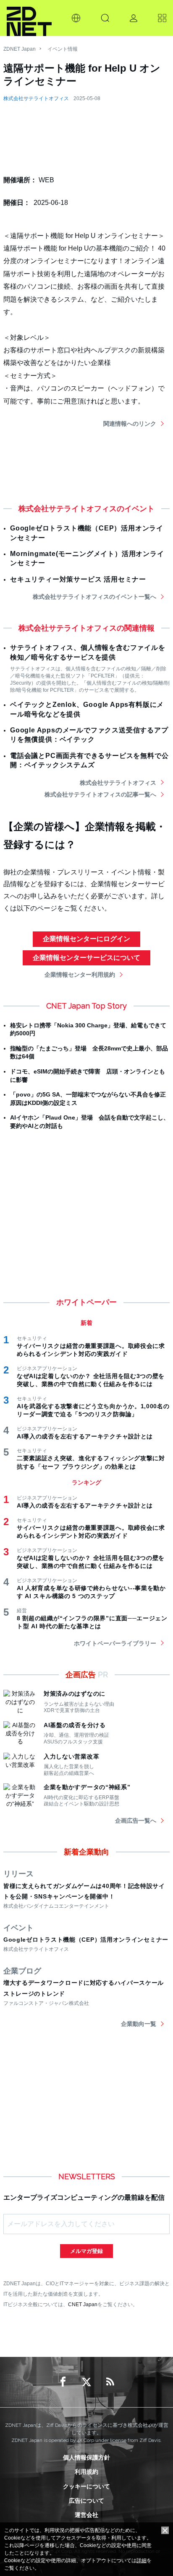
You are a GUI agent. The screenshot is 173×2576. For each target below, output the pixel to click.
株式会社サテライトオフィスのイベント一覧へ (94, 597)
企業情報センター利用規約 (80, 975)
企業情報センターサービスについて (86, 958)
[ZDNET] (29, 18)
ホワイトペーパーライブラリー (115, 1643)
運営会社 (86, 2515)
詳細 (142, 2560)
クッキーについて (86, 2486)
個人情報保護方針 (86, 2457)
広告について (86, 2501)
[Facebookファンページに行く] (63, 2382)
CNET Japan (83, 2304)
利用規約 (86, 2472)
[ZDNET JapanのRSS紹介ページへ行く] (110, 2382)
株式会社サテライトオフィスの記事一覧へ (100, 794)
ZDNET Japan (20, 49)
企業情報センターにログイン (86, 939)
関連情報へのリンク (130, 424)
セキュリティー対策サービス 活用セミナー (78, 579)
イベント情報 (63, 49)
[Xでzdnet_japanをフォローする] (86, 2382)
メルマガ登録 (86, 2251)
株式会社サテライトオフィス (36, 98)
